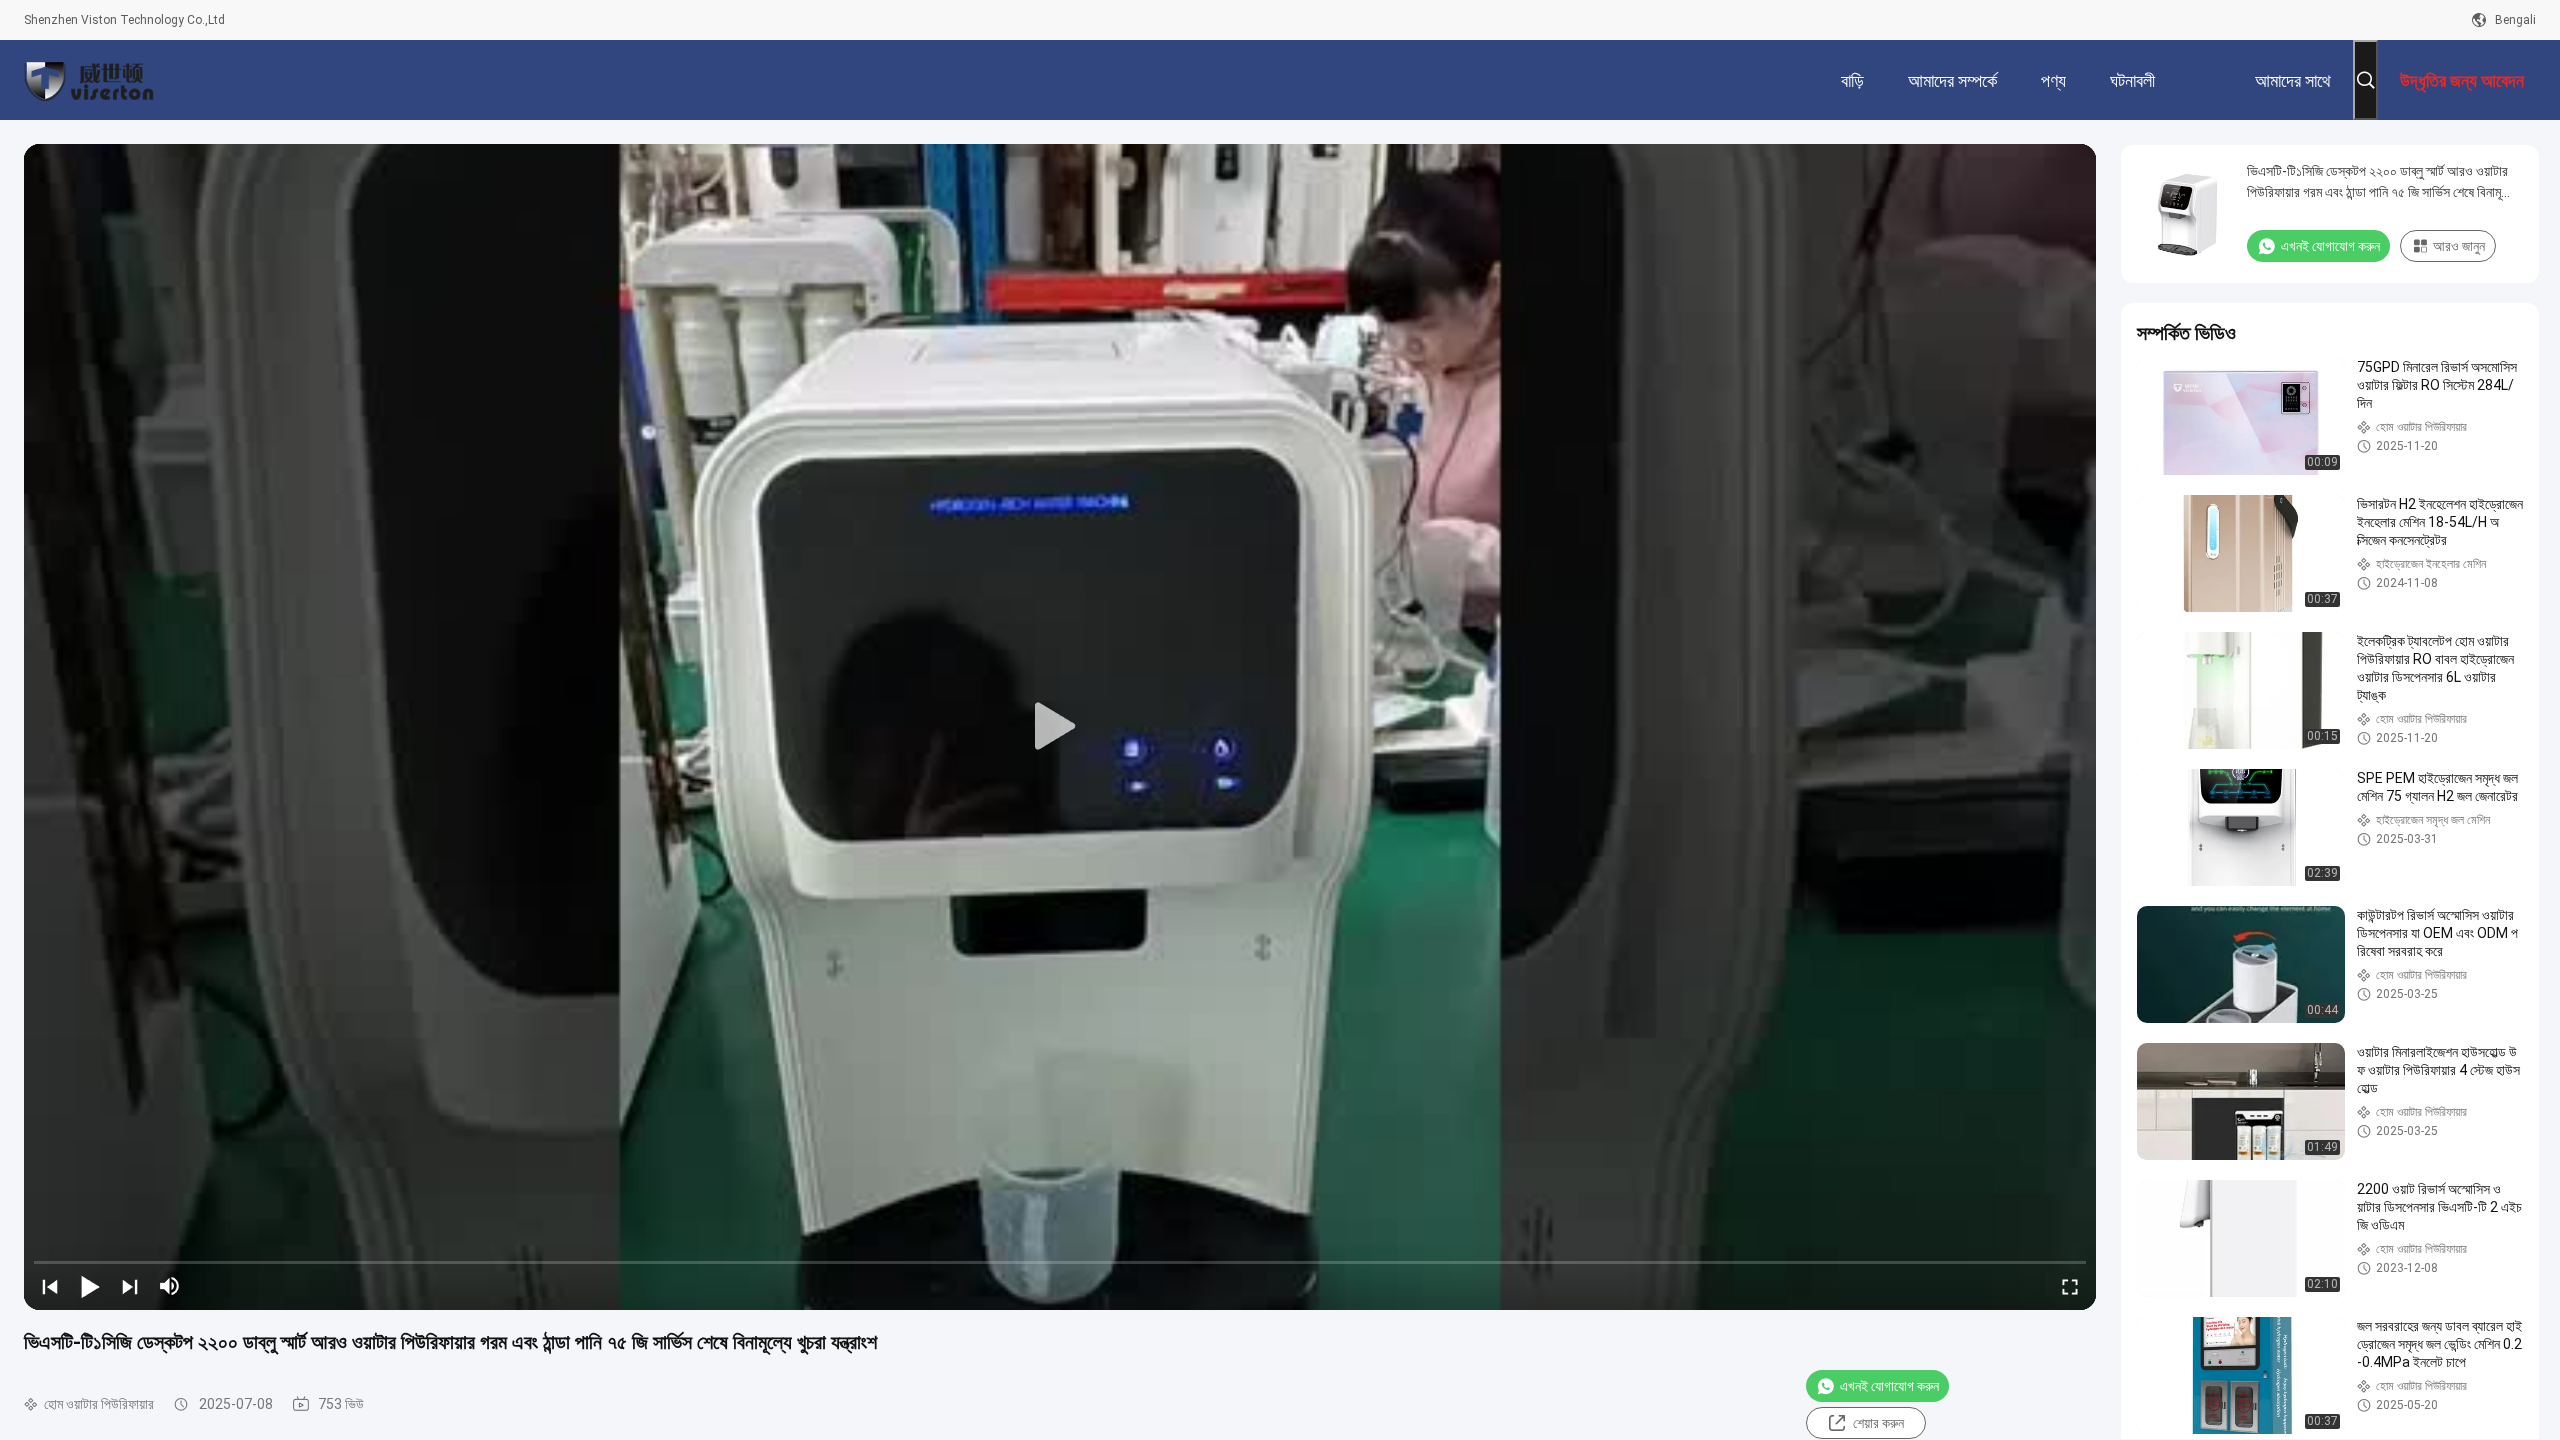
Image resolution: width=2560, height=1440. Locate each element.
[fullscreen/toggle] (2070, 1286)
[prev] (50, 1286)
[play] (1060, 727)
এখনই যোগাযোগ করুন (1889, 1386)
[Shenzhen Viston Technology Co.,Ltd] (89, 80)
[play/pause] (90, 1286)
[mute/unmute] (170, 1286)
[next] (130, 1286)
